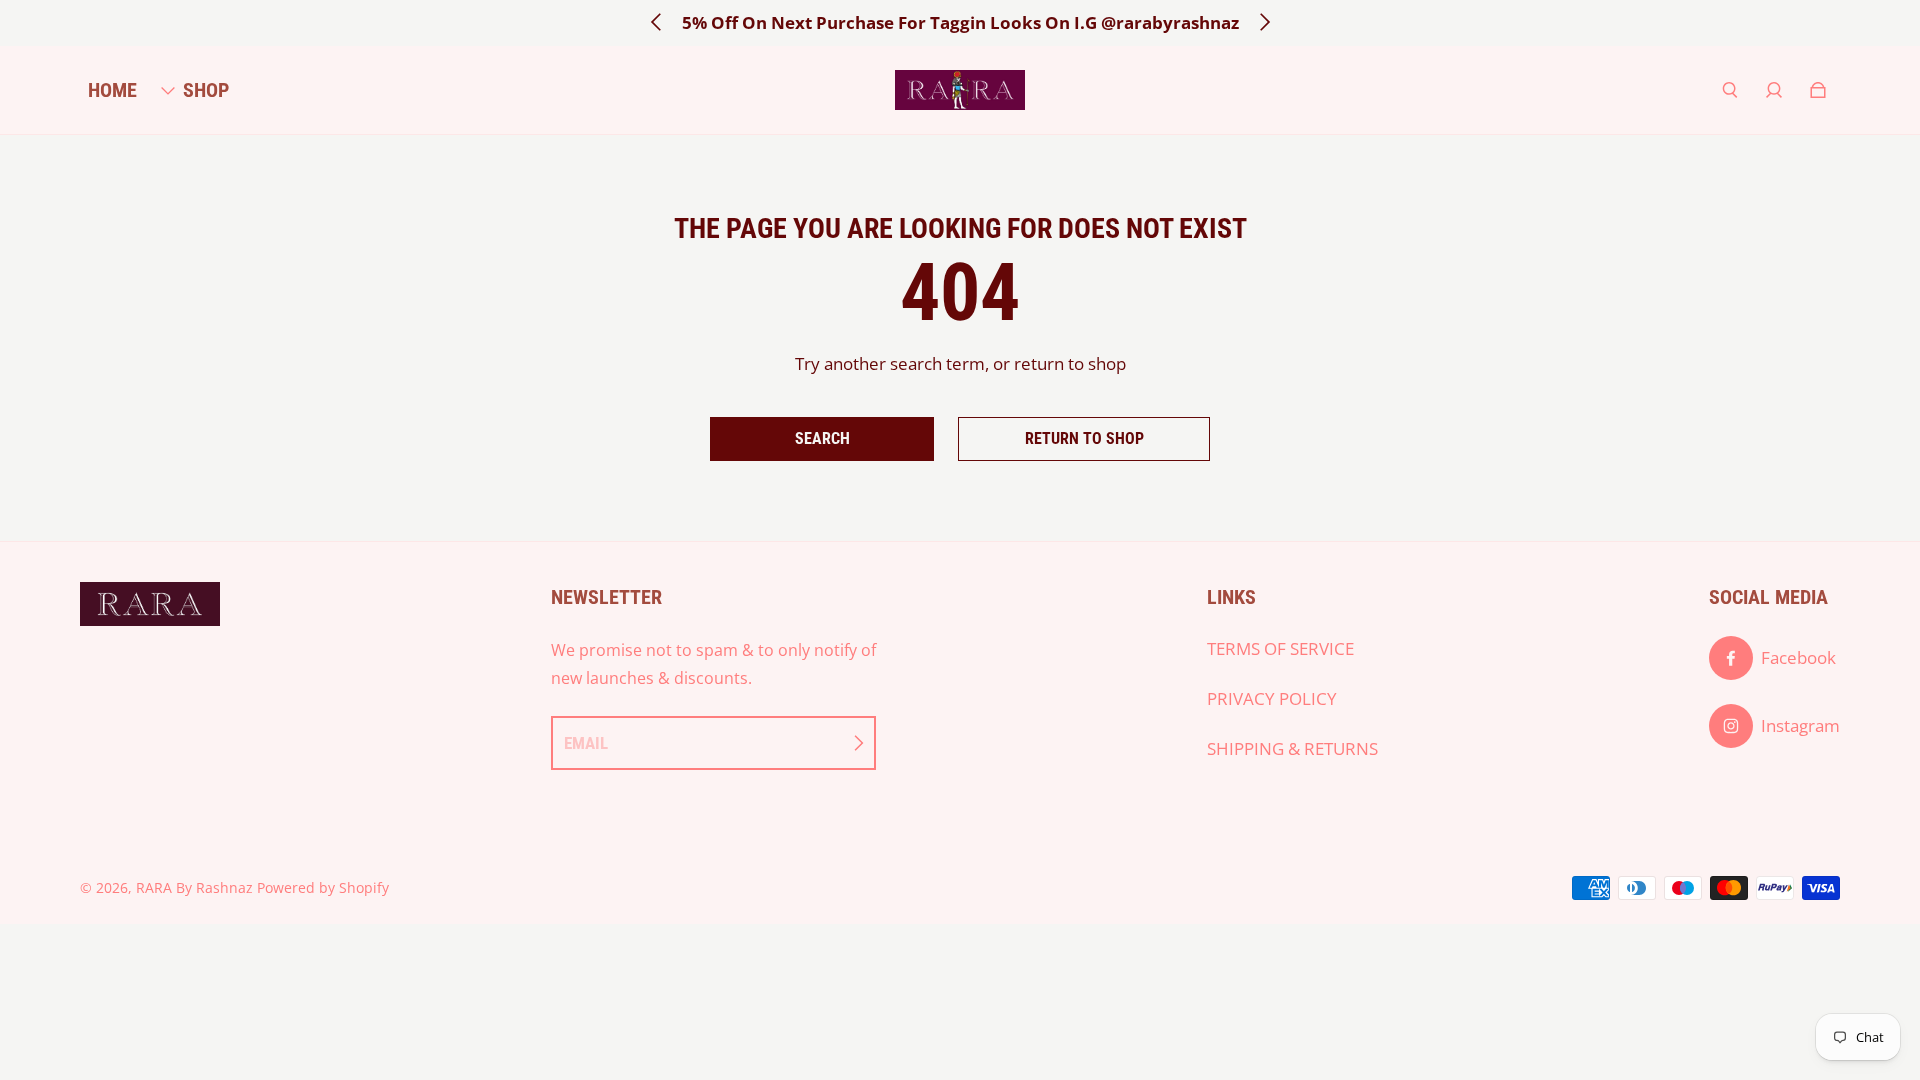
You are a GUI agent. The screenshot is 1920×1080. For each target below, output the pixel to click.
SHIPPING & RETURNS (1292, 748)
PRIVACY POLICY (1272, 698)
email (586, 743)
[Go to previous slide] (657, 22)
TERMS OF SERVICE (1280, 648)
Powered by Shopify (323, 887)
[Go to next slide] (1264, 22)
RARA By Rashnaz (194, 887)
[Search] (1730, 90)
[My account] (1774, 90)
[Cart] (1818, 90)
